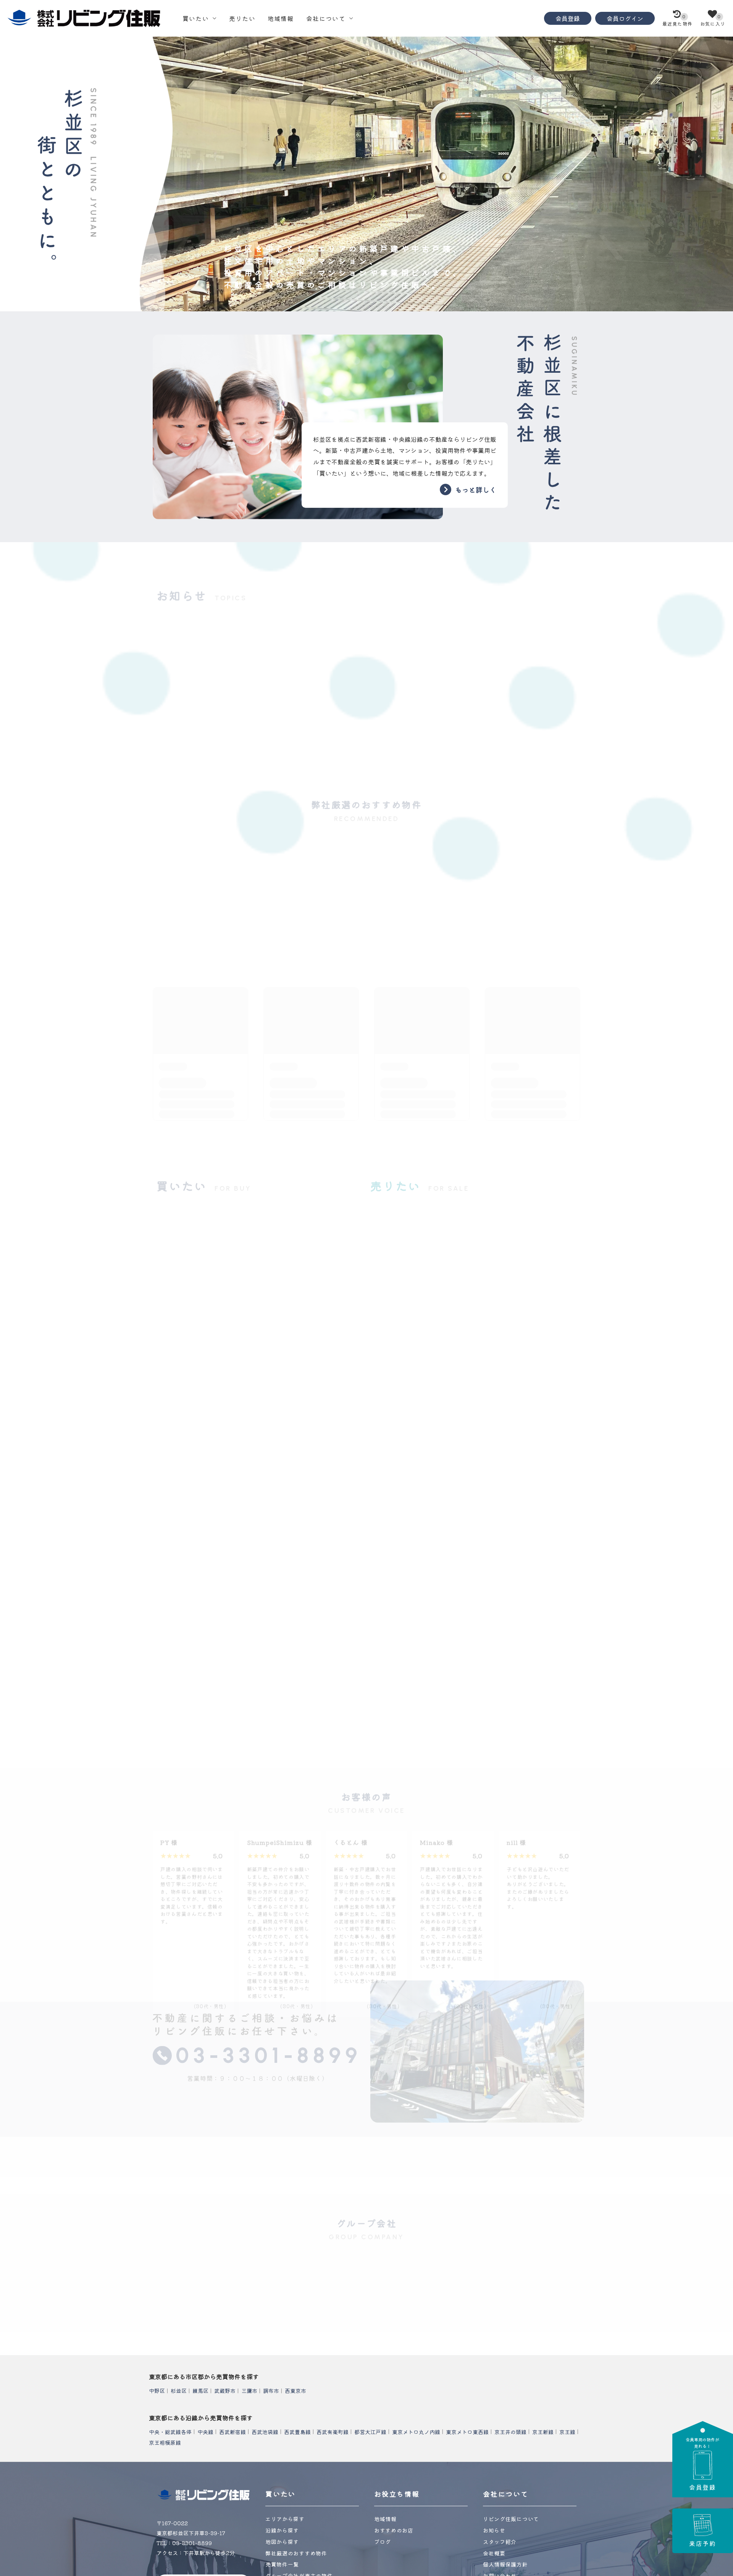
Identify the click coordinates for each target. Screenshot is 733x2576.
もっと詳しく (476, 489)
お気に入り (713, 20)
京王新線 (543, 2431)
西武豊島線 (297, 2431)
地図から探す (282, 2542)
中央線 (205, 2431)
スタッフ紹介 (502, 2055)
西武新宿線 (232, 2431)
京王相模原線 (165, 2442)
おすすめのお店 (394, 2530)
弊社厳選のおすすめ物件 (296, 2553)
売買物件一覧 (282, 2564)
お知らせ (494, 2530)
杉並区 (179, 2391)
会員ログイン (625, 18)
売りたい (242, 18)
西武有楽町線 (333, 2431)
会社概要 (216, 2055)
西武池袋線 (265, 2431)
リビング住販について (359, 2055)
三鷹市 (249, 2391)
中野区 (157, 2391)
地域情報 (281, 18)
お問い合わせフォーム (258, 2003)
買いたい (196, 18)
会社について (326, 18)
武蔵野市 (225, 2391)
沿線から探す (282, 2530)
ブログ (383, 2542)
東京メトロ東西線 (467, 2431)
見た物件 (677, 20)
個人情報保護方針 (505, 2564)
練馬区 (200, 2391)
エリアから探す (285, 2519)
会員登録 (568, 18)
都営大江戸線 (370, 2431)
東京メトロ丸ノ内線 (416, 2431)
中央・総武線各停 (170, 2431)
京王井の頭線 (510, 2431)
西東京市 (295, 2391)
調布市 (271, 2391)
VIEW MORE (367, 1016)
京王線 (567, 2431)
